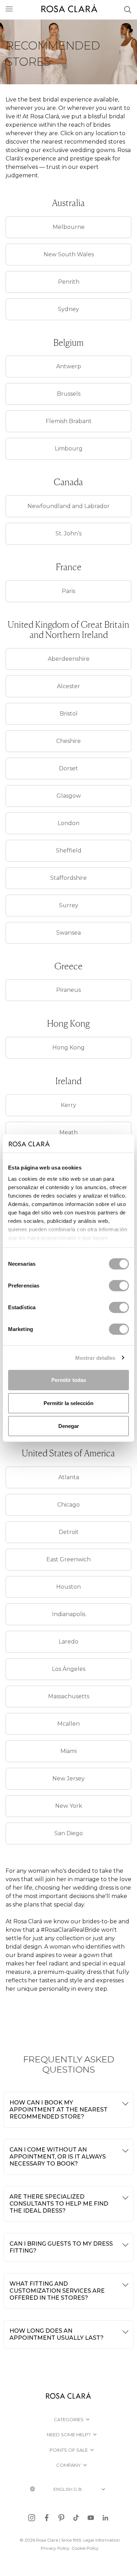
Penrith (69, 282)
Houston (68, 1587)
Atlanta (69, 1477)
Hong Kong (68, 1047)
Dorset (68, 768)
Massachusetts (69, 1696)
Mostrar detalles (95, 1358)
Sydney (68, 309)
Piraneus (68, 990)
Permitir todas (69, 1380)
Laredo (68, 1642)
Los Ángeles (69, 1669)
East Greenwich (68, 1559)
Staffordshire (68, 878)
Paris (68, 591)
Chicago (68, 1505)
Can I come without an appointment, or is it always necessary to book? (58, 2157)
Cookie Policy (85, 2548)
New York (69, 1806)
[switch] (119, 1286)
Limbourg (69, 449)
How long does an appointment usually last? (57, 2334)
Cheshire (68, 741)
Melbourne (69, 227)
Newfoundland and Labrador (68, 506)
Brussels (69, 394)
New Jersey (68, 1778)
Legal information (102, 2540)
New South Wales (69, 254)
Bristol (69, 714)
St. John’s (68, 533)
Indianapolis (69, 1614)
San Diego (69, 1833)
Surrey (69, 905)
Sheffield (69, 851)
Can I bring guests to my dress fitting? (61, 2247)
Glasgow (69, 796)
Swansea (68, 933)
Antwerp (69, 366)
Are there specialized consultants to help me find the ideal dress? (59, 2204)
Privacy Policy (55, 2548)
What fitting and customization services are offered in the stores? (57, 2291)
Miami (68, 1751)
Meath (68, 1132)
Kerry (68, 1105)
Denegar (69, 1426)
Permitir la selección (68, 1403)
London (68, 823)
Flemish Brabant (69, 421)
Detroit (69, 1532)
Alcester (68, 686)
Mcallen (68, 1724)
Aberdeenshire (69, 659)
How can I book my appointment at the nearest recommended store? (58, 2110)
